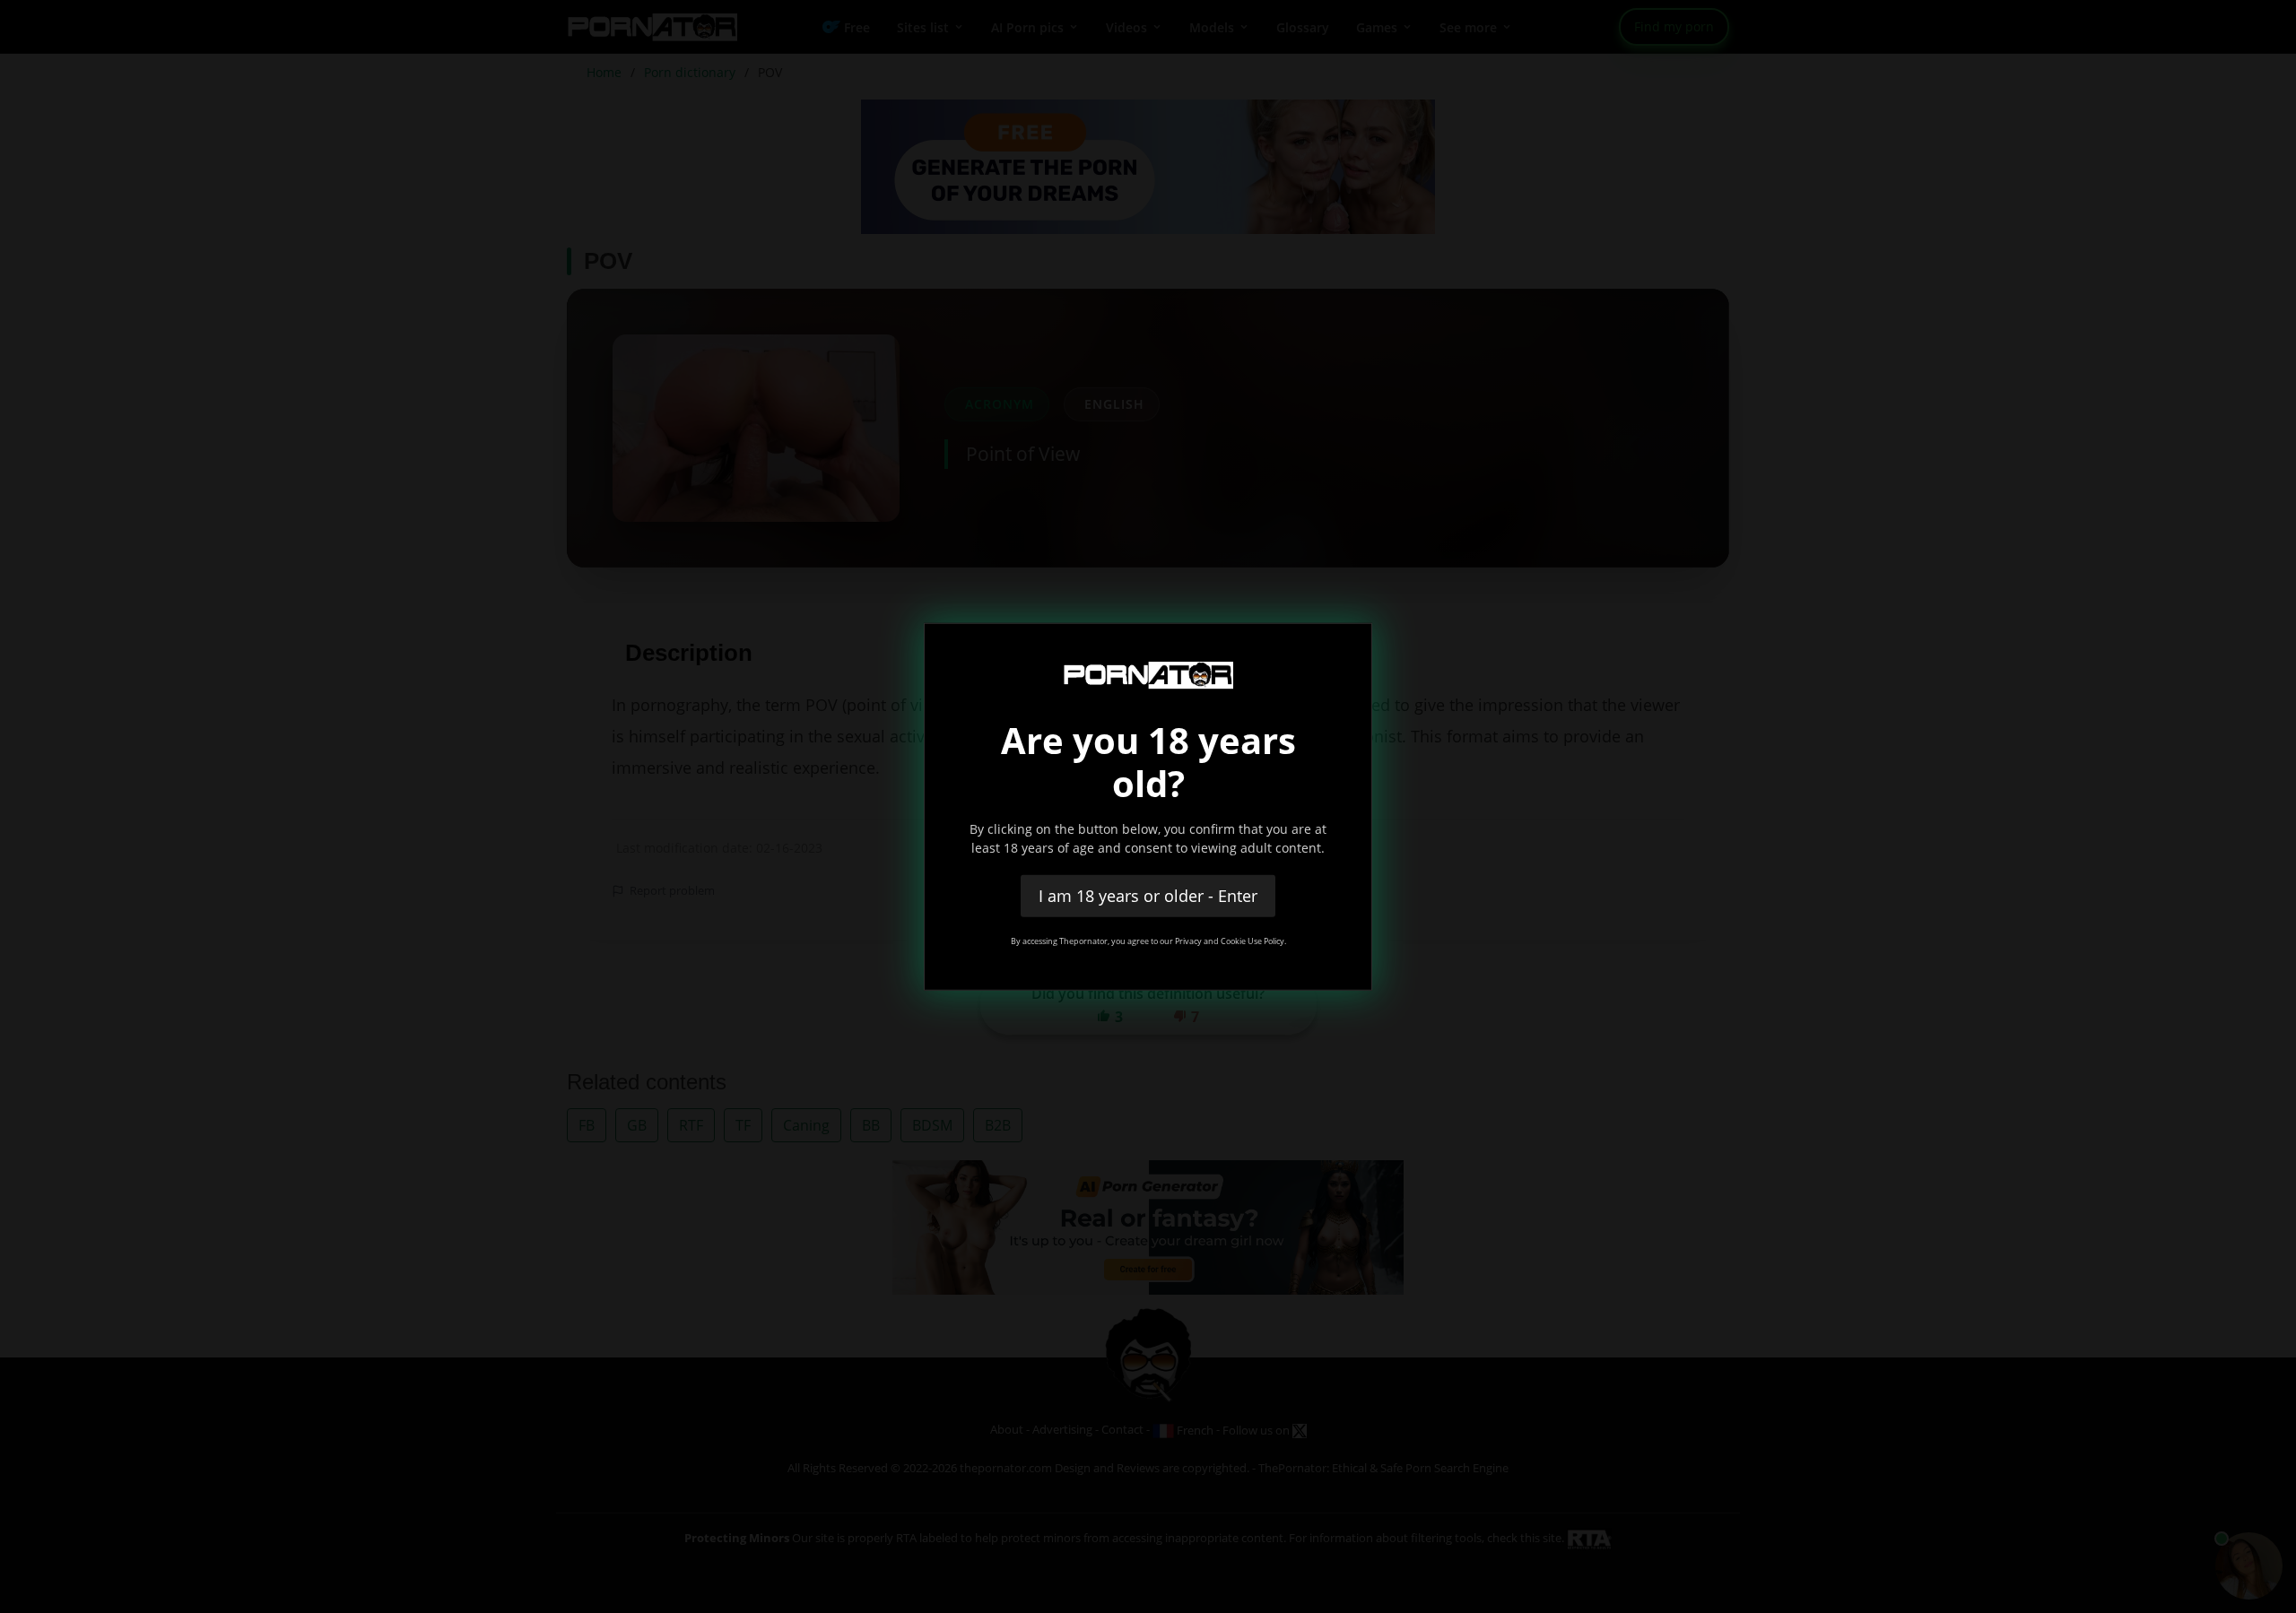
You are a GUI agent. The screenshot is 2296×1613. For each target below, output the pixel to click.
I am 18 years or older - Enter (1148, 895)
